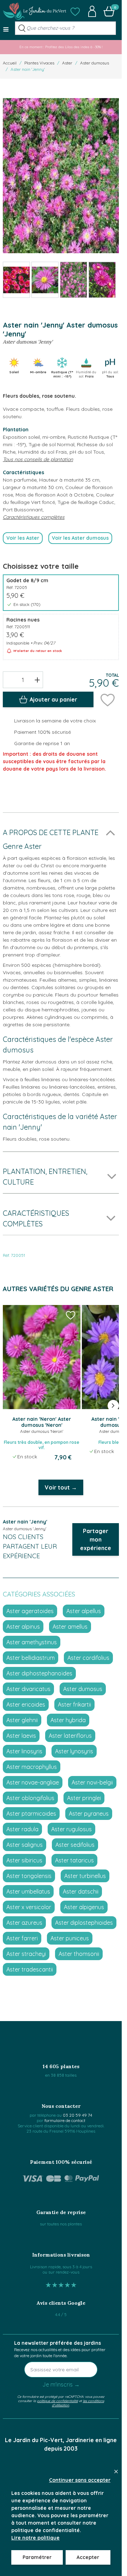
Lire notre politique (35, 2538)
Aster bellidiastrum (31, 1658)
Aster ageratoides (30, 1611)
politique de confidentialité (58, 2401)
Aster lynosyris (74, 1751)
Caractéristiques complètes (34, 517)
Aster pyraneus (89, 1814)
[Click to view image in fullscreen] (61, 176)
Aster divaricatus (28, 1689)
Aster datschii (81, 1891)
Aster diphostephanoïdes (39, 1673)
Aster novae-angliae (33, 1782)
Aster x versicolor (29, 1907)
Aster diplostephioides (84, 1923)
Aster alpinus (23, 1627)
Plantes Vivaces (39, 63)
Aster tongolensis (29, 1876)
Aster (67, 63)
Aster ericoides (26, 1704)
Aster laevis (21, 1736)
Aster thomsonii (79, 1954)
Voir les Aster (23, 538)
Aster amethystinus (32, 1642)
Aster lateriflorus (70, 1736)
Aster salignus (25, 1845)
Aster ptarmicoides (31, 1814)
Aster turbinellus (85, 1876)
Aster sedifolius (75, 1845)
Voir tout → (61, 1487)
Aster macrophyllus (32, 1767)
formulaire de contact (65, 2120)
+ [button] (37, 680)
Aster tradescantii (30, 1969)
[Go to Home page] (35, 11)
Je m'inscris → (61, 2384)
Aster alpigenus (84, 1907)
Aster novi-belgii (92, 1782)
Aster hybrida (68, 1720)
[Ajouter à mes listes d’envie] (108, 699)
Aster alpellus (84, 1611)
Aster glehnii (22, 1720)
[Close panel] (116, 2472)
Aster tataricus (74, 1860)
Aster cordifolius (88, 1658)
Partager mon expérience (96, 1539)
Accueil (10, 63)
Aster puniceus (70, 1938)
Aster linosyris (24, 1751)
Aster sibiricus (24, 1860)
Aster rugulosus (71, 1829)
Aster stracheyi (26, 1954)
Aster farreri (22, 1938)
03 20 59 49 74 (77, 2115)
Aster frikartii (74, 1704)
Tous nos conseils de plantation (38, 459)
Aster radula (22, 1829)
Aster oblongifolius (30, 1798)
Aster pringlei (84, 1798)
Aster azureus (24, 1923)
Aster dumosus (95, 63)
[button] (75, 11)
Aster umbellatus (28, 1891)
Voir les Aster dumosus (80, 538)
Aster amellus (70, 1627)
